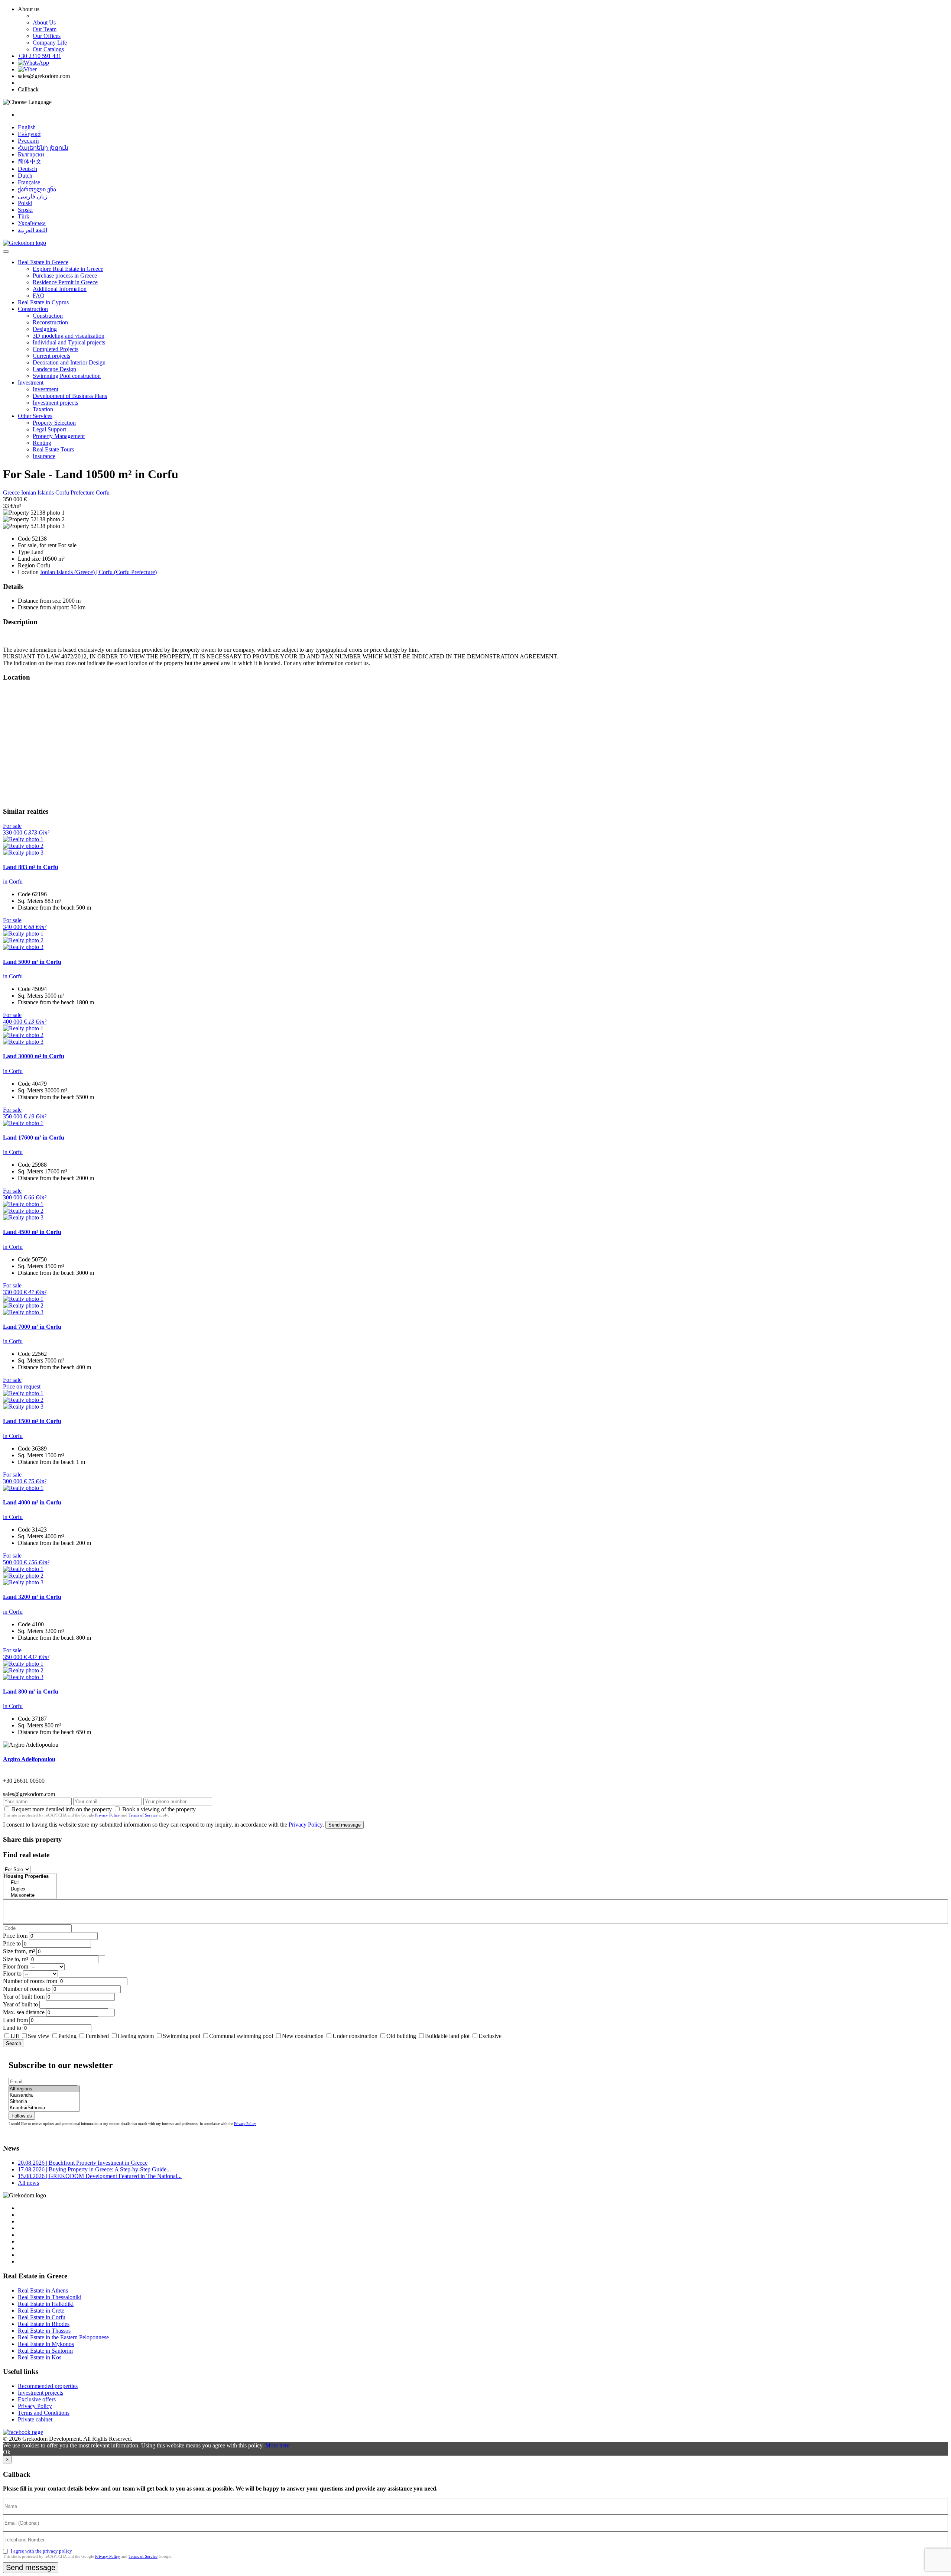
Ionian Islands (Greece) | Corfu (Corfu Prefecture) (98, 572)
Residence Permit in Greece (65, 282)
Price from (15, 1936)
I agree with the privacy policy (41, 2551)
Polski (25, 203)
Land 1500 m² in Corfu (32, 1421)
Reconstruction (50, 322)
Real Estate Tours (53, 449)
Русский (28, 141)
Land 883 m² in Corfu (31, 867)
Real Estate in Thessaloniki (50, 2297)
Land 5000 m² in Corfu (32, 962)
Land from (15, 2020)
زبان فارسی (33, 196)
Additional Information (60, 289)
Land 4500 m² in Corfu (32, 1232)
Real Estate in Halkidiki (46, 2304)
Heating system (136, 2036)
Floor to (12, 1974)
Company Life (50, 43)
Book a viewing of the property (159, 1809)
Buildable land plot (447, 2036)
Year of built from (24, 1997)
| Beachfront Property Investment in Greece (83, 2163)
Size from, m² (19, 1951)
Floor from (16, 1966)
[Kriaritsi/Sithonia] (44, 2108)
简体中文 (30, 161)
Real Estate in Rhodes (44, 2324)
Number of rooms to (27, 1989)
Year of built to (20, 2004)
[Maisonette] (30, 1895)
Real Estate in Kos (40, 2357)
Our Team (45, 29)
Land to (12, 2028)
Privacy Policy (108, 1815)
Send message (345, 1825)
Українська (32, 223)
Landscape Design (54, 369)
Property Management (59, 436)
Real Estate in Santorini (45, 2351)
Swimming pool (181, 2036)
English (27, 127)
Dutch (25, 176)
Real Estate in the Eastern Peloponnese (63, 2337)
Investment (31, 383)
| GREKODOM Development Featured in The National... (100, 2176)
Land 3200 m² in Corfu (32, 1597)
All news (28, 2183)
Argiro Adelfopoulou (29, 1759)
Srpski (25, 210)
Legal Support (49, 429)
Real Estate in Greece (43, 262)
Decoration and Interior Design (69, 362)
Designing (45, 329)
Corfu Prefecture (76, 492)
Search (14, 2043)
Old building (401, 2036)
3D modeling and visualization (69, 336)
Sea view (39, 2036)
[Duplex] (30, 1889)
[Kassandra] (44, 2095)
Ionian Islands (38, 492)
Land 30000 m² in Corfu (34, 1056)
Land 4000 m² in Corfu (32, 1502)
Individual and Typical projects (69, 342)
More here (277, 2445)
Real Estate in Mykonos (46, 2344)
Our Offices (47, 36)
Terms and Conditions (44, 2413)
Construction (33, 309)
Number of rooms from (30, 1981)
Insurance (44, 456)
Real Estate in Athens (43, 2290)
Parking (68, 2036)
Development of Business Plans (70, 396)
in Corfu (13, 882)
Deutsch (27, 169)
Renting (42, 443)
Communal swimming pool (241, 2036)
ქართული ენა (37, 189)
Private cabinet (35, 2419)
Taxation (43, 409)
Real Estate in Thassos (44, 2331)
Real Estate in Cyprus (43, 302)
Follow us (22, 2116)
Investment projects (55, 403)
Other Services (35, 416)
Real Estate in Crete (41, 2311)
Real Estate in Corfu (42, 2317)
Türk (24, 216)
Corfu (103, 492)
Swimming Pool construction (67, 376)
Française (29, 182)
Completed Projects (56, 349)
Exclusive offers (37, 2399)
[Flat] (30, 1883)
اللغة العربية (33, 230)
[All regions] (44, 2089)
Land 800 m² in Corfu (31, 1692)
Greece (12, 492)
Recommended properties (48, 2386)
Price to (12, 1943)
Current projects (51, 356)
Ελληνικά (29, 134)
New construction (303, 2036)
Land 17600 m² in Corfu (34, 1138)
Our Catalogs (48, 49)
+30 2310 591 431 (40, 56)
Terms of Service (143, 1815)
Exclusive (490, 2036)
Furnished (97, 2036)
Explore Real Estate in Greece (68, 269)
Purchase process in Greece (65, 276)
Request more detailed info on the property (62, 1809)
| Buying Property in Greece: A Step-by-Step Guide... (94, 2169)
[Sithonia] (44, 2102)
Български (31, 154)
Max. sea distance (24, 2012)
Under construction (355, 2036)
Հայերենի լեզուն (43, 148)
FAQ (39, 296)
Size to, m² (16, 1959)
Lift (15, 2036)
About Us (44, 22)
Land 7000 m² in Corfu (32, 1327)
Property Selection (54, 423)
